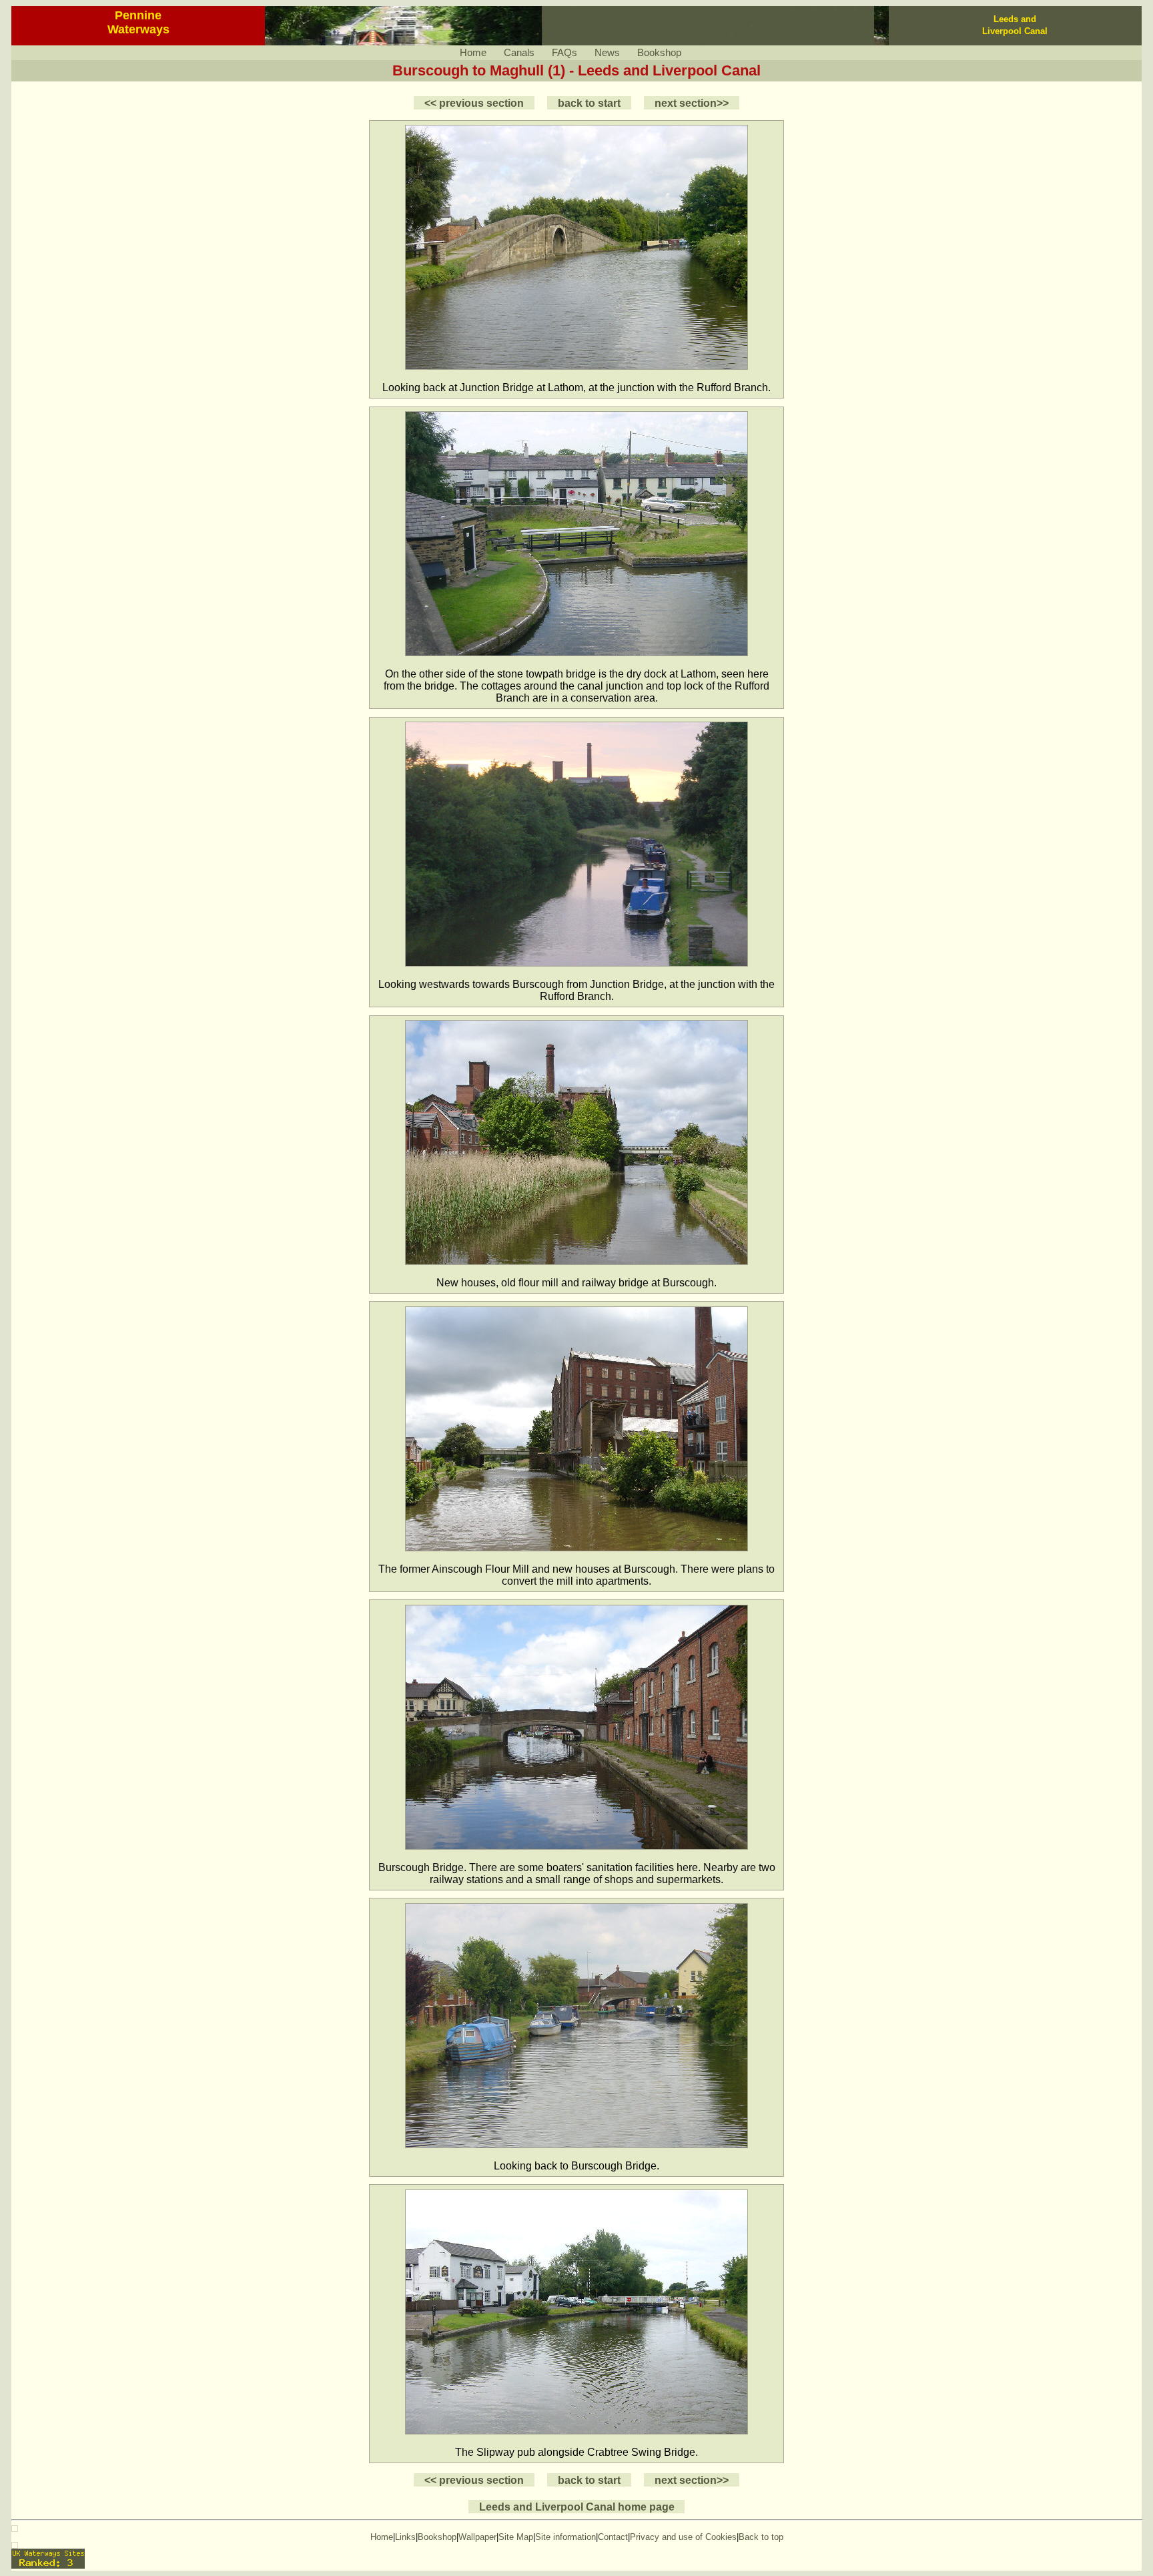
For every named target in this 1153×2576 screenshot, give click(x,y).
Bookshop (659, 53)
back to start (589, 103)
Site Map (516, 2537)
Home (473, 53)
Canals (519, 53)
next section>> (692, 103)
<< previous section (474, 103)
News (607, 53)
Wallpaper (477, 2537)
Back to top (761, 2537)
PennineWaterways (138, 22)
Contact (613, 2537)
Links (405, 2537)
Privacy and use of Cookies (683, 2537)
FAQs (564, 53)
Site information (565, 2537)
